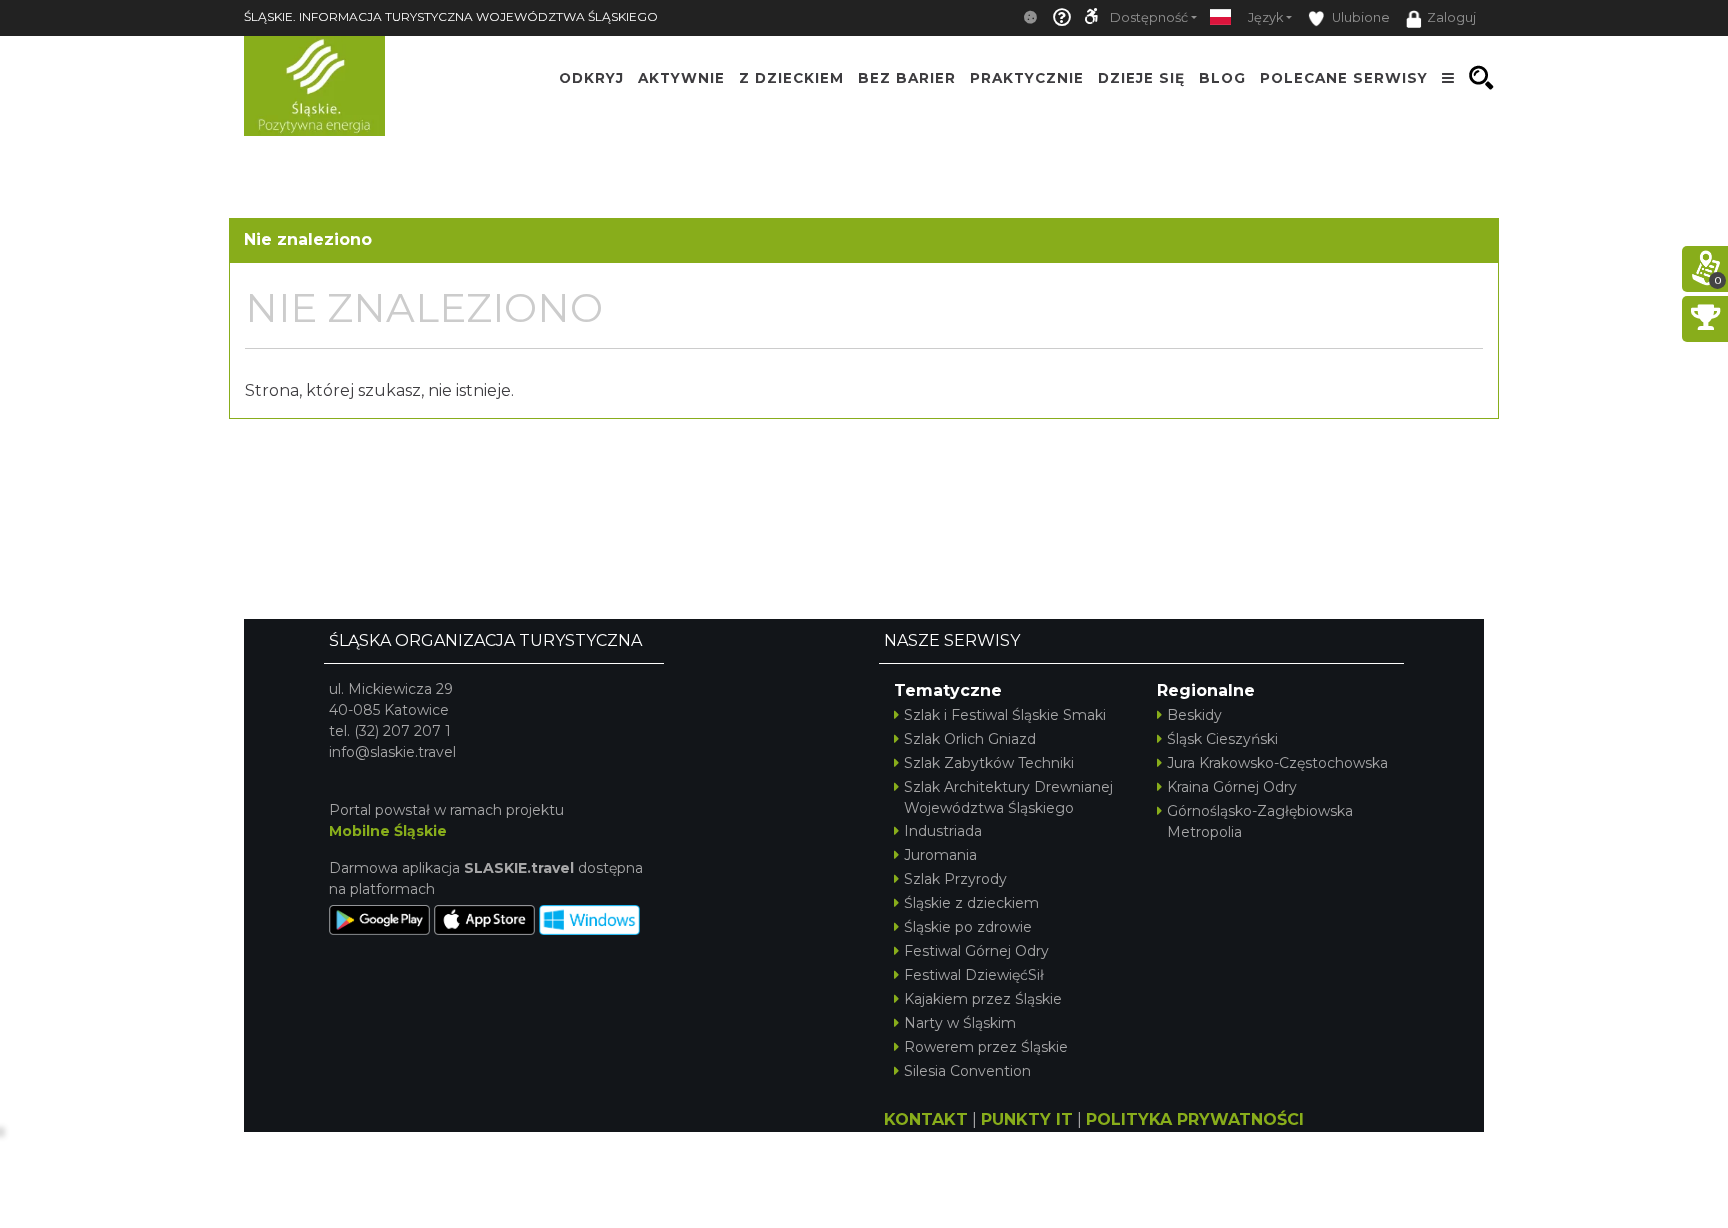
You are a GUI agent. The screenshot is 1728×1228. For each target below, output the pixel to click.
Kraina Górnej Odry (1232, 787)
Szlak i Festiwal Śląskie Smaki (1005, 715)
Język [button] (1265, 17)
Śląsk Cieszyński (1222, 739)
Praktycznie (1027, 78)
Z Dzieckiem (791, 78)
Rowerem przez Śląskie (986, 1047)
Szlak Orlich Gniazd (970, 739)
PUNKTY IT (1027, 1119)
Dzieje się (1141, 78)
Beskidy (1194, 715)
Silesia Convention (967, 1071)
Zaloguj (1451, 17)
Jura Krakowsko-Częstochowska (1277, 763)
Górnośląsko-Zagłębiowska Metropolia (1260, 821)
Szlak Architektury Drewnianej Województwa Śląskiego (1008, 797)
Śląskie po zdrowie (968, 927)
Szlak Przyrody (955, 879)
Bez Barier (907, 78)
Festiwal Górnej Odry (976, 951)
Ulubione (1359, 17)
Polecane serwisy (1344, 78)
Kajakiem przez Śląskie (983, 999)
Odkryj (591, 78)
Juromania (940, 855)
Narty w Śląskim (960, 1023)
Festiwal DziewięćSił (974, 975)
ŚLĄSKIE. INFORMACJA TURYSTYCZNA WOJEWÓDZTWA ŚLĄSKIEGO (451, 16)
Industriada (943, 831)
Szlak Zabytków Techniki (989, 763)
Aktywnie (681, 78)
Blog (1222, 78)
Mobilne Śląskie (388, 831)
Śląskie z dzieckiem (971, 903)
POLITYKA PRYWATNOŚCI (1195, 1119)
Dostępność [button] (1149, 17)
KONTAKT (926, 1119)
